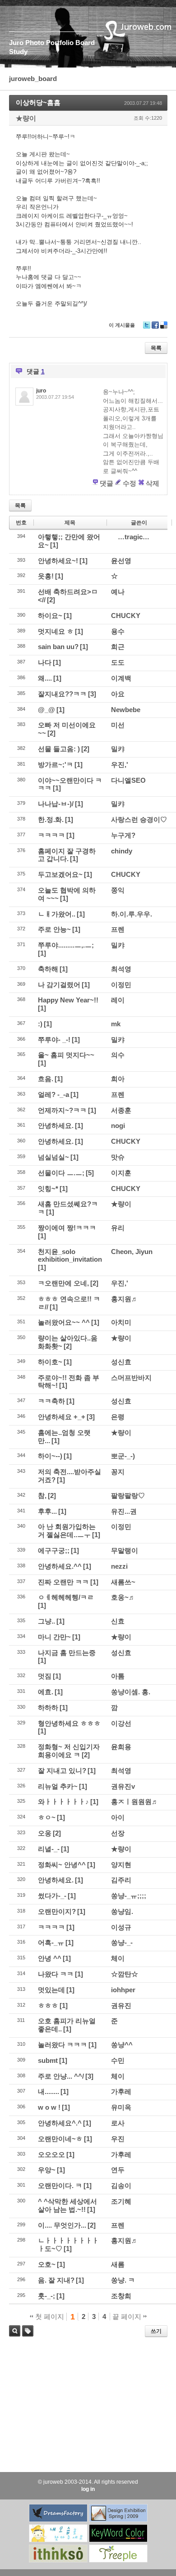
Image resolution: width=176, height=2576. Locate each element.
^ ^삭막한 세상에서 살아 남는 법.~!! (67, 2205)
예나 (118, 592)
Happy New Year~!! (68, 1000)
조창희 (121, 2296)
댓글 (107, 483)
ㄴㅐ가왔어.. (57, 914)
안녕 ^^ (50, 1958)
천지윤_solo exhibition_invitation (70, 1256)
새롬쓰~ (123, 1582)
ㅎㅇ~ (47, 1817)
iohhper (123, 1990)
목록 (156, 348)
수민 (118, 2060)
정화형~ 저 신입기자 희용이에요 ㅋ (69, 1751)
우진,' (120, 765)
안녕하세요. (56, 1126)
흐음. (46, 1079)
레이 (118, 1000)
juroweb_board (33, 79)
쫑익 (118, 890)
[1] (54, 545)
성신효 (121, 1362)
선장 (118, 1833)
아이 (118, 1817)
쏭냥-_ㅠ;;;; (129, 1896)
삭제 (153, 483)
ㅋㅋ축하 (51, 1401)
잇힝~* (48, 1189)
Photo (35, 43)
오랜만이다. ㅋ (60, 2186)
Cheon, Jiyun (132, 1252)
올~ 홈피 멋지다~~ (66, 1055)
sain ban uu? (58, 647)
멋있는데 (51, 1990)
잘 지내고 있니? (62, 1771)
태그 (25, 2336)
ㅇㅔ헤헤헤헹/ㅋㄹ (66, 1597)
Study (18, 52)
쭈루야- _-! (54, 1040)
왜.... (45, 678)
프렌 (118, 929)
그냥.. (46, 1621)
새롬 (118, 2264)
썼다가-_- (52, 1896)
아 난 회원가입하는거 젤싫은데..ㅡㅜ (67, 1531)
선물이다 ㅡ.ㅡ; (61, 1173)
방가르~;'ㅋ (56, 765)
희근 (118, 647)
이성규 (121, 1927)
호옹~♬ (123, 1597)
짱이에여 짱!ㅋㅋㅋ (67, 1228)
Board (85, 43)
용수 (118, 631)
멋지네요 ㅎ (56, 631)
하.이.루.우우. (132, 914)
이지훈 (121, 1173)
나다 (45, 662)
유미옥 (121, 2107)
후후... (47, 1511)
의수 (118, 1055)
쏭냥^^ (122, 2045)
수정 (130, 483)
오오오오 (51, 2154)
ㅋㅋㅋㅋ (51, 835)
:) (40, 1024)
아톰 (118, 1676)
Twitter (147, 328)
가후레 (121, 2091)
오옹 (45, 1833)
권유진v (123, 1786)
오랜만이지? (57, 1911)
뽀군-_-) (123, 1456)
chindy (122, 851)
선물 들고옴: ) (59, 749)
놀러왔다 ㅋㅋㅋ (63, 2045)
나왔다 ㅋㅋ (56, 1974)
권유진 (121, 2005)
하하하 (48, 1708)
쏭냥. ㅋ (123, 2280)
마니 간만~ (54, 1637)
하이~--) (50, 1456)
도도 (118, 662)
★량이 (26, 118)
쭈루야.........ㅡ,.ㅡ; (66, 945)
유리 (118, 1228)
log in (88, 2489)
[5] (90, 1173)
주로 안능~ (54, 929)
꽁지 (118, 1472)
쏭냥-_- (122, 1942)
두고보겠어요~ (60, 874)
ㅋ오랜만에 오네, (63, 1283)
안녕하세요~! (58, 561)
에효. (46, 1692)
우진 (118, 2139)
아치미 (121, 1322)
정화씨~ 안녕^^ (62, 1865)
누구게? (123, 835)
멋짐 (45, 1676)
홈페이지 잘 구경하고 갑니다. (67, 855)
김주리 (121, 1880)
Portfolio (60, 43)
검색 (15, 2331)
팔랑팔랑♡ (128, 1496)
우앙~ (47, 2170)
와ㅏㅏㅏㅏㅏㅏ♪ (63, 1802)
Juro (16, 43)
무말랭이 (125, 1550)
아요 (118, 694)
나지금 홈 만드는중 (67, 1653)
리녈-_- (49, 1849)
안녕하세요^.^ (60, 2123)
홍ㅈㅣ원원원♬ (135, 1802)
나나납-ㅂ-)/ (56, 804)
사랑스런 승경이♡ (139, 819)
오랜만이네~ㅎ (60, 2139)
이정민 (121, 985)
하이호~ (50, 1362)
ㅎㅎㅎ (48, 2005)
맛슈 (118, 1157)
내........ (49, 2091)
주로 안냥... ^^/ (61, 2076)
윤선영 (121, 561)
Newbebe (126, 710)
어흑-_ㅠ (51, 1942)
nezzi (119, 1566)
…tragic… (134, 537)
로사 (118, 2123)
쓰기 (156, 2331)
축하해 (48, 969)
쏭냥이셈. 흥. (131, 1692)
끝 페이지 (128, 2317)
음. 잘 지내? (56, 2280)
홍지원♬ (125, 1299)
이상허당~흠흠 (38, 102)
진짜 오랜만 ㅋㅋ (63, 1582)
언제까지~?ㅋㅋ (62, 1110)
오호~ (47, 2264)
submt (48, 2060)
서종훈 (121, 1110)
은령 (118, 1417)
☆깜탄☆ (125, 1974)
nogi (118, 1126)
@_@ (46, 710)
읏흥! (46, 576)
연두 (118, 2170)
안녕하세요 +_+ (62, 1417)
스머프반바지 (131, 1378)
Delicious (164, 328)
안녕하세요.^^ (60, 1566)
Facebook (155, 328)
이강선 (121, 1723)
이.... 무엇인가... (62, 2225)
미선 (118, 725)
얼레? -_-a (53, 1094)
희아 (118, 1079)
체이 (118, 1958)
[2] (51, 600)
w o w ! (49, 2107)
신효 (118, 1621)
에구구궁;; (54, 1550)
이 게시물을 (122, 325)
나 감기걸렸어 (59, 985)
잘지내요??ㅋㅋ (62, 694)
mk (116, 1024)
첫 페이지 (49, 2317)
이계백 (121, 678)
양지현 (121, 1865)
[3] (92, 694)
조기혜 (121, 2201)
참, (42, 1496)
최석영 (121, 969)
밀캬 (118, 749)
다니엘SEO (128, 780)
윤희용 (121, 1747)
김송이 (121, 2186)
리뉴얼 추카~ (58, 1786)
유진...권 (124, 1511)
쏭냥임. (122, 1911)
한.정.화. (51, 819)
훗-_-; (46, 2296)
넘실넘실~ (53, 1157)
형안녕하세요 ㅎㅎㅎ (69, 1723)
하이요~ (50, 616)
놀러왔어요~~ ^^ (64, 1322)
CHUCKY (126, 616)
